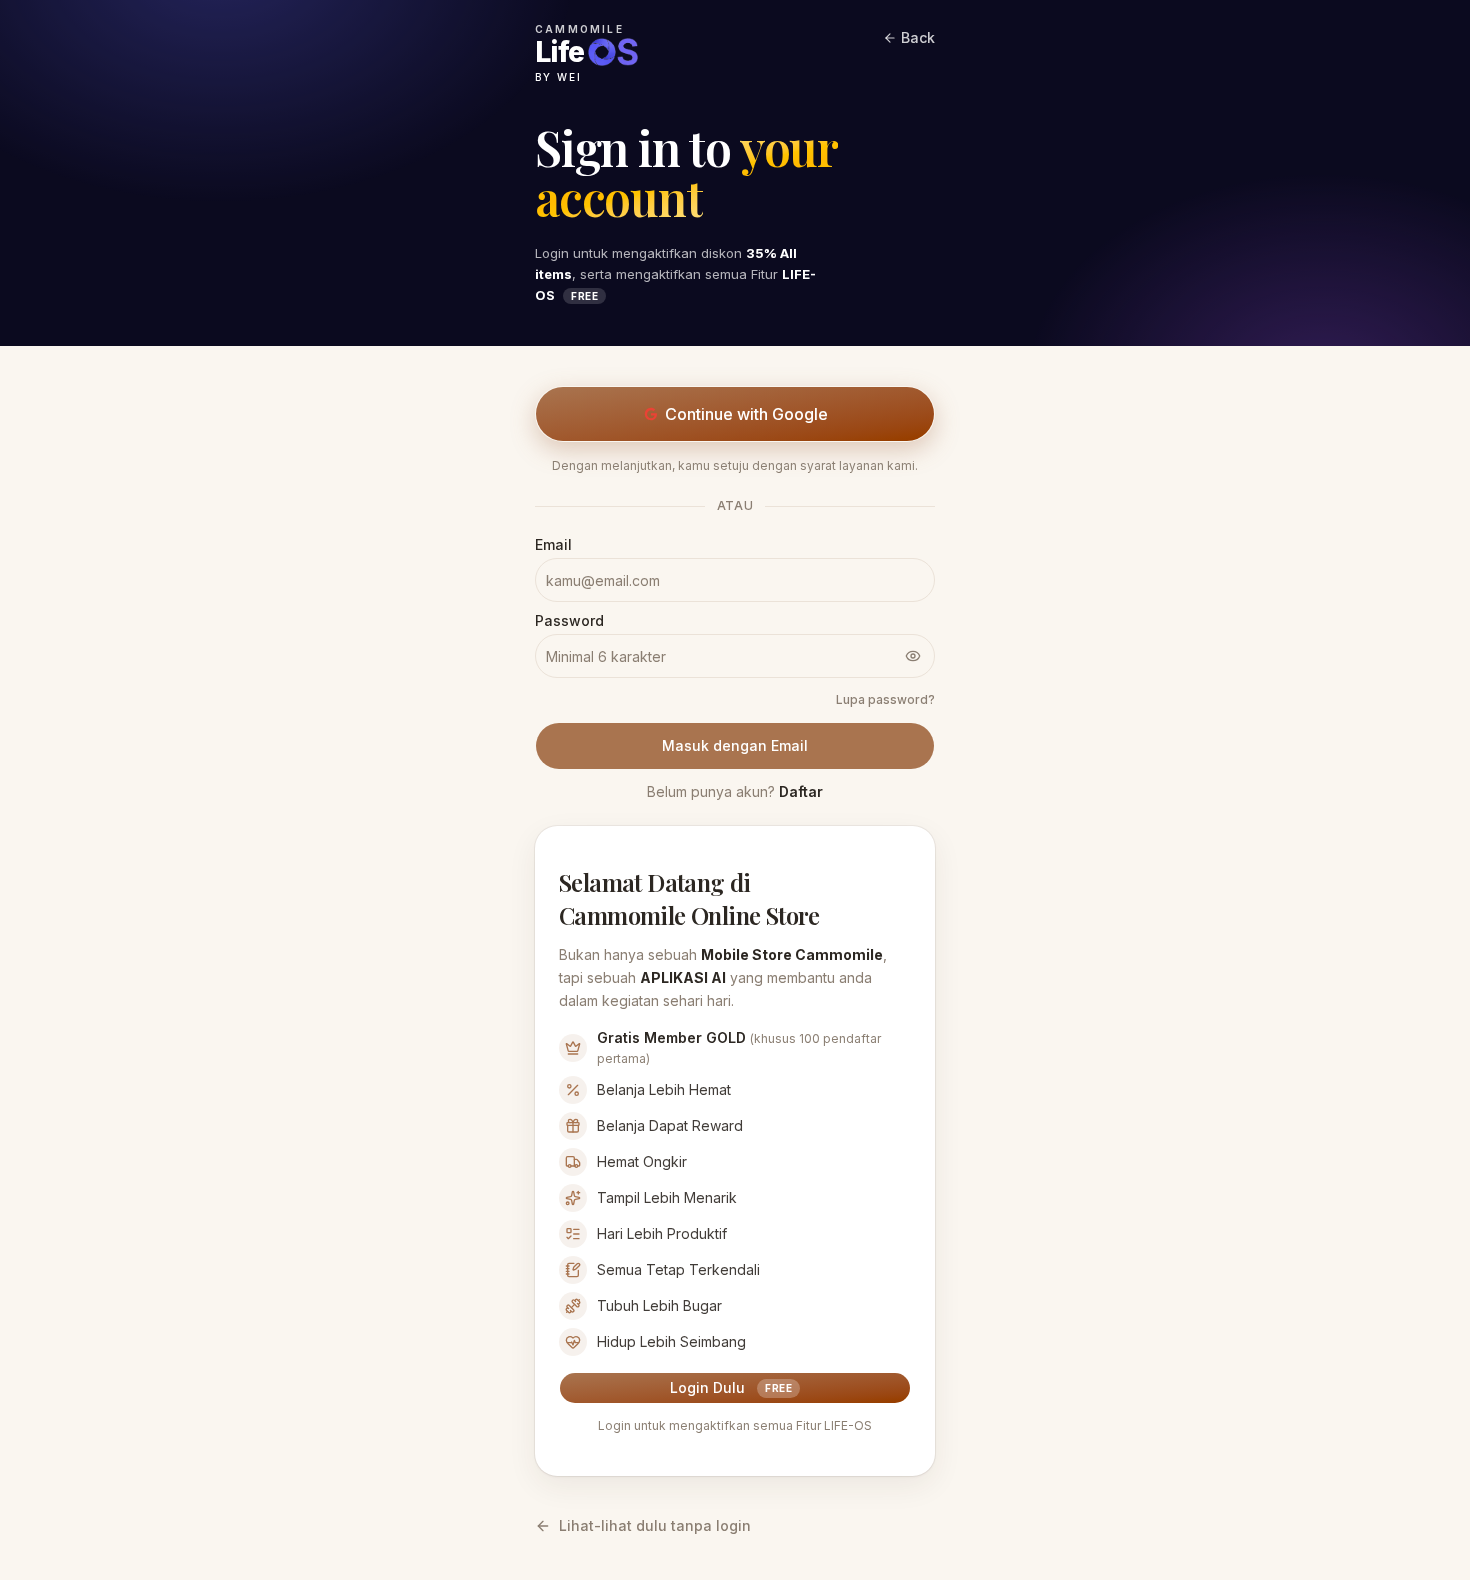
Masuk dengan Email (735, 745)
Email (553, 545)
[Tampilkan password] (913, 656)
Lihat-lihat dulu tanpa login (655, 1525)
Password (569, 621)
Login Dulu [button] (731, 1387)
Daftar (801, 791)
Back (918, 37)
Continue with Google (746, 414)
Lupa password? (885, 699)
